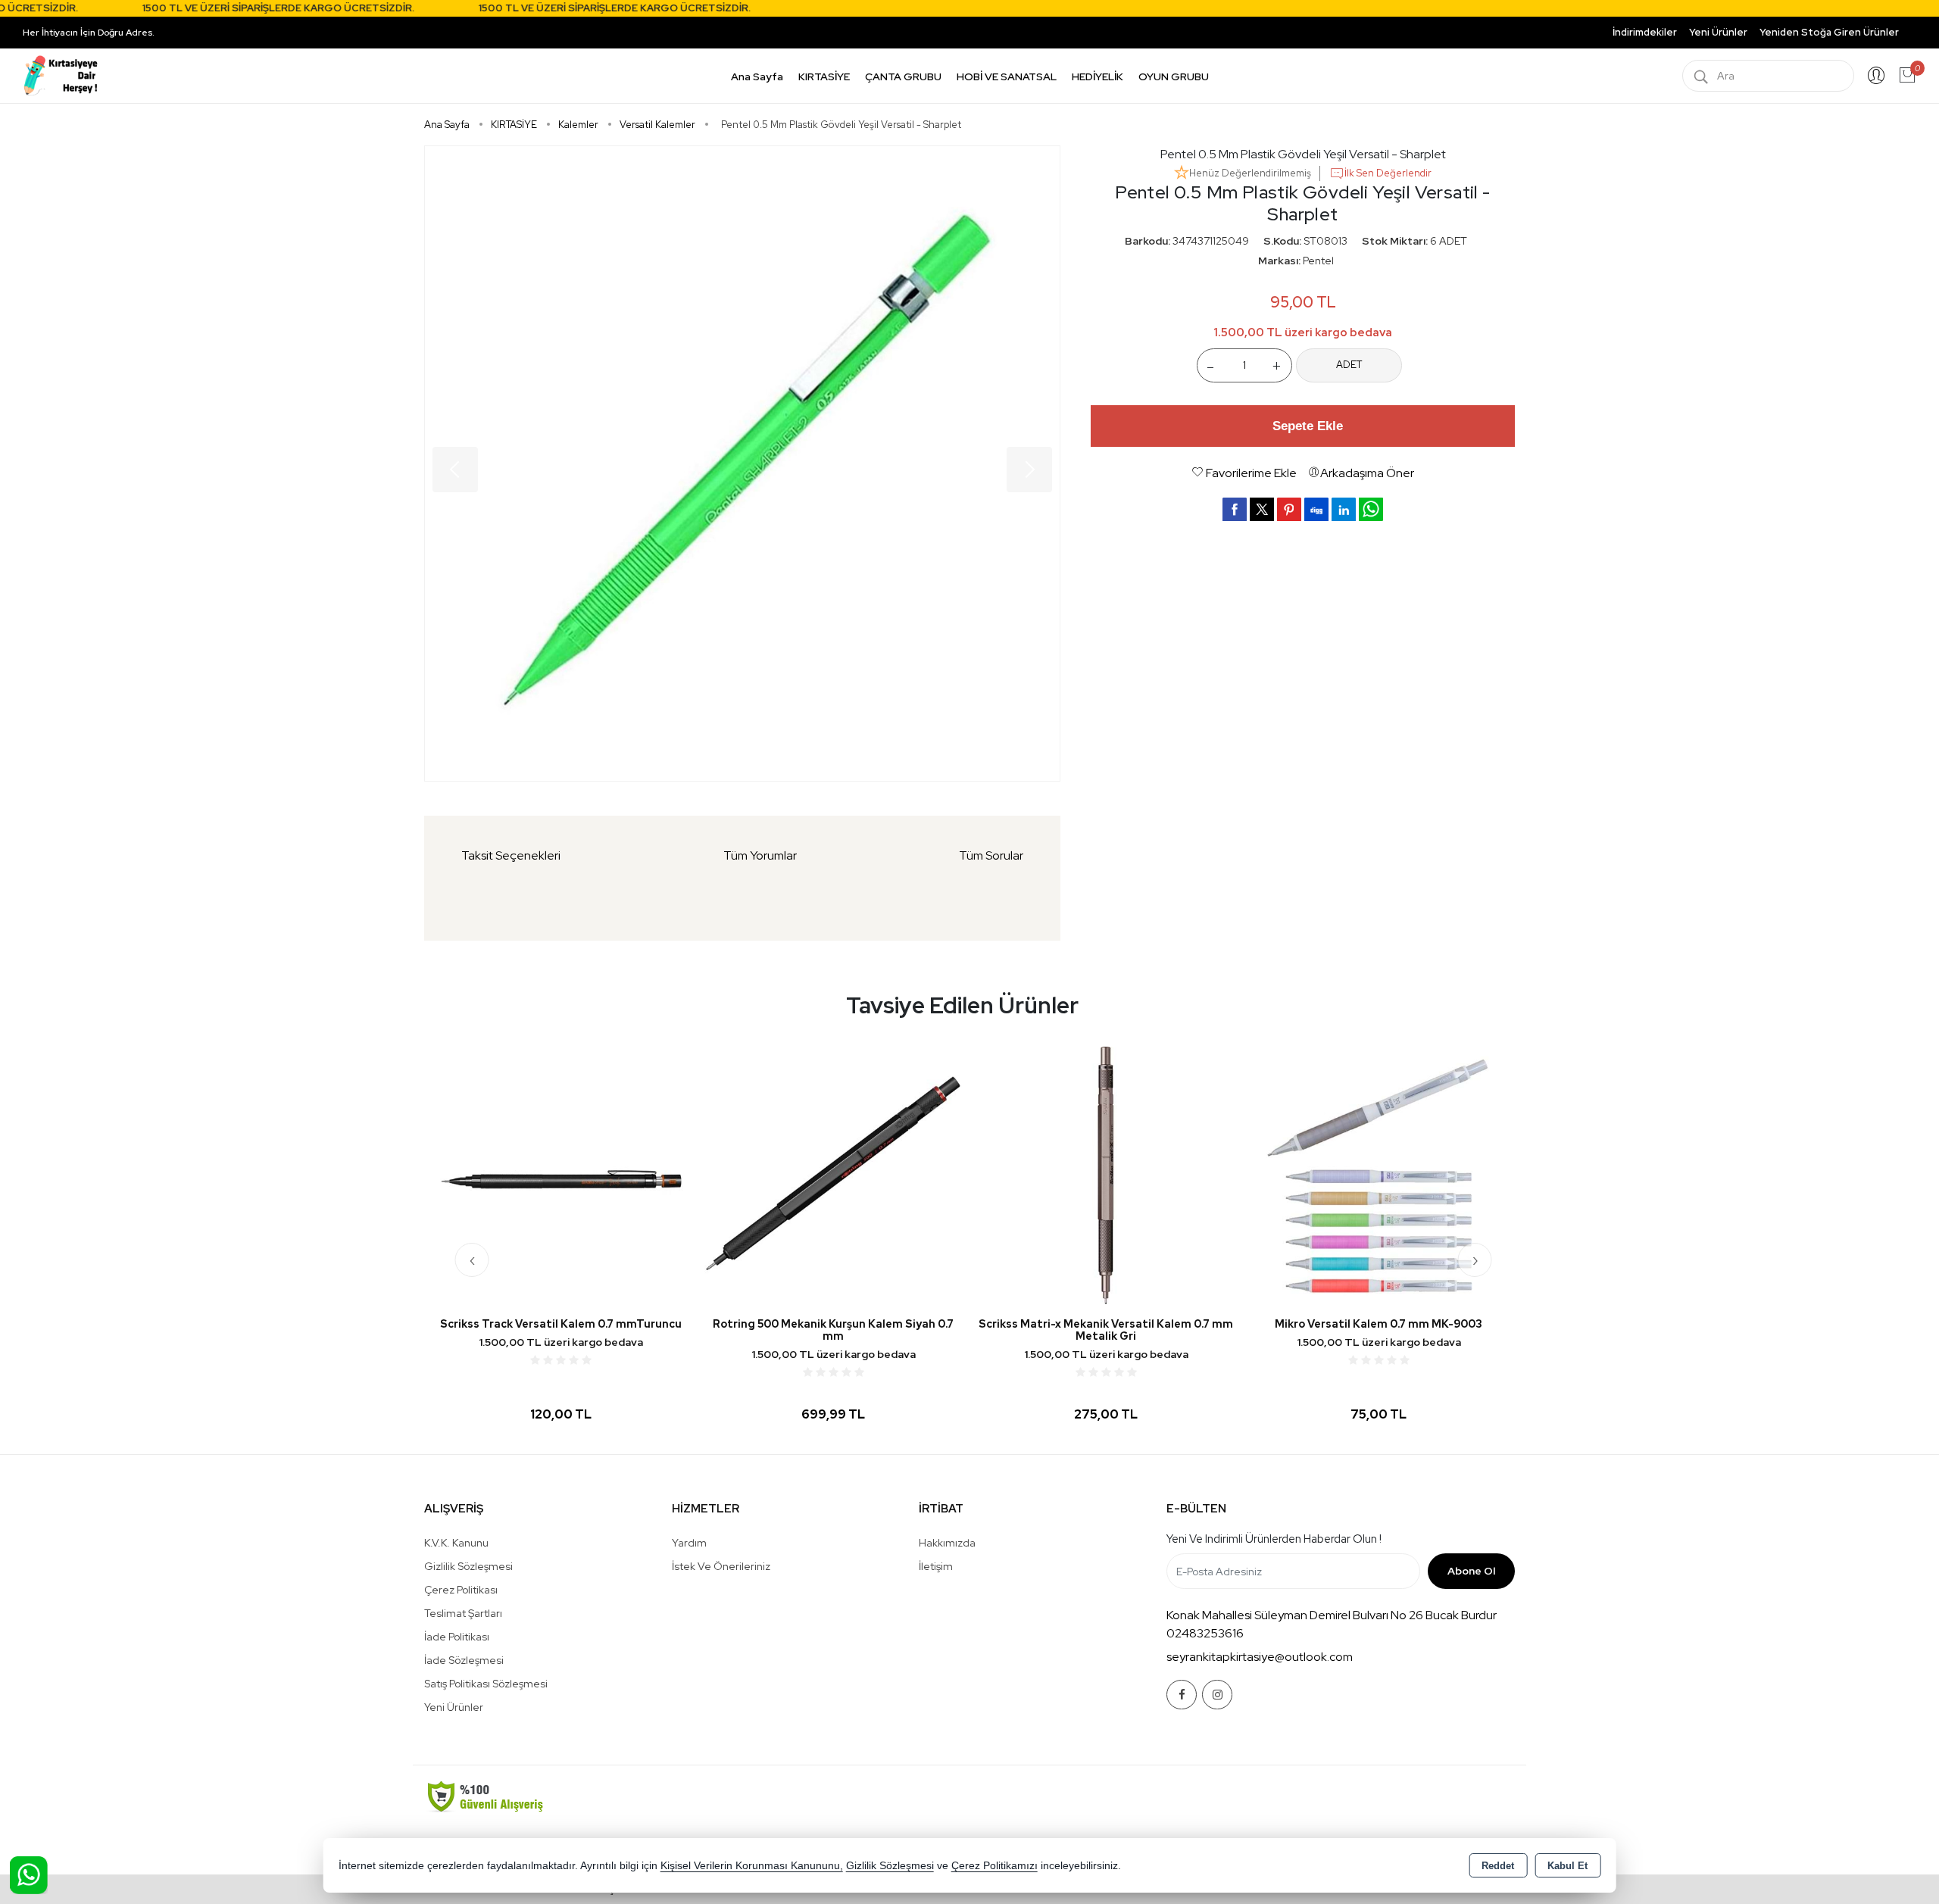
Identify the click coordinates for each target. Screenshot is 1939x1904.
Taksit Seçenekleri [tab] (511, 855)
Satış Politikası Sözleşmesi (486, 1684)
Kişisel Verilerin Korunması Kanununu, (752, 1866)
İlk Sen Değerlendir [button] (1388, 173)
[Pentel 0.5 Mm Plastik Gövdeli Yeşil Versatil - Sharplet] (742, 464)
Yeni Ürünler (454, 1707)
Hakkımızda (947, 1543)
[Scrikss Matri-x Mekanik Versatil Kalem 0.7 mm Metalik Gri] (1106, 1174)
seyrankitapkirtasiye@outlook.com (1260, 1657)
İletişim (936, 1566)
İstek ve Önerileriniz (721, 1566)
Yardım (689, 1543)
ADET (1349, 365)
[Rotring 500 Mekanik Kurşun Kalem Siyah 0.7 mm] (833, 1174)
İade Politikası (457, 1637)
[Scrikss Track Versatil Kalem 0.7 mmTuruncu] (560, 1174)
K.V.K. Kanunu (456, 1543)
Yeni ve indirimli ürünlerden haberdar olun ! (1274, 1539)
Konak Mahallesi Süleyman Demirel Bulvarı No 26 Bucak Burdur (1332, 1615)
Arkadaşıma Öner (1367, 473)
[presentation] (472, 1260)
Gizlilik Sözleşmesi (468, 1566)
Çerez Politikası (461, 1590)
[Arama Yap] (1701, 76)
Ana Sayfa (757, 76)
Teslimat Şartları (463, 1613)
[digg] (1316, 509)
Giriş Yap (1876, 76)
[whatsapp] (1371, 509)
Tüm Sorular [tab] (991, 855)
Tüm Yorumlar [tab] (760, 855)
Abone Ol (1471, 1571)
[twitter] (1262, 509)
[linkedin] (1344, 509)
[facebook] (1235, 509)
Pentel (1318, 261)
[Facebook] (1182, 1695)
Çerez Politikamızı (994, 1866)
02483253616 (1205, 1633)
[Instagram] (1217, 1695)
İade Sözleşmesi (464, 1660)
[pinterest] (1289, 509)
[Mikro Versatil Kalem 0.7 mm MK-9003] (1379, 1174)
